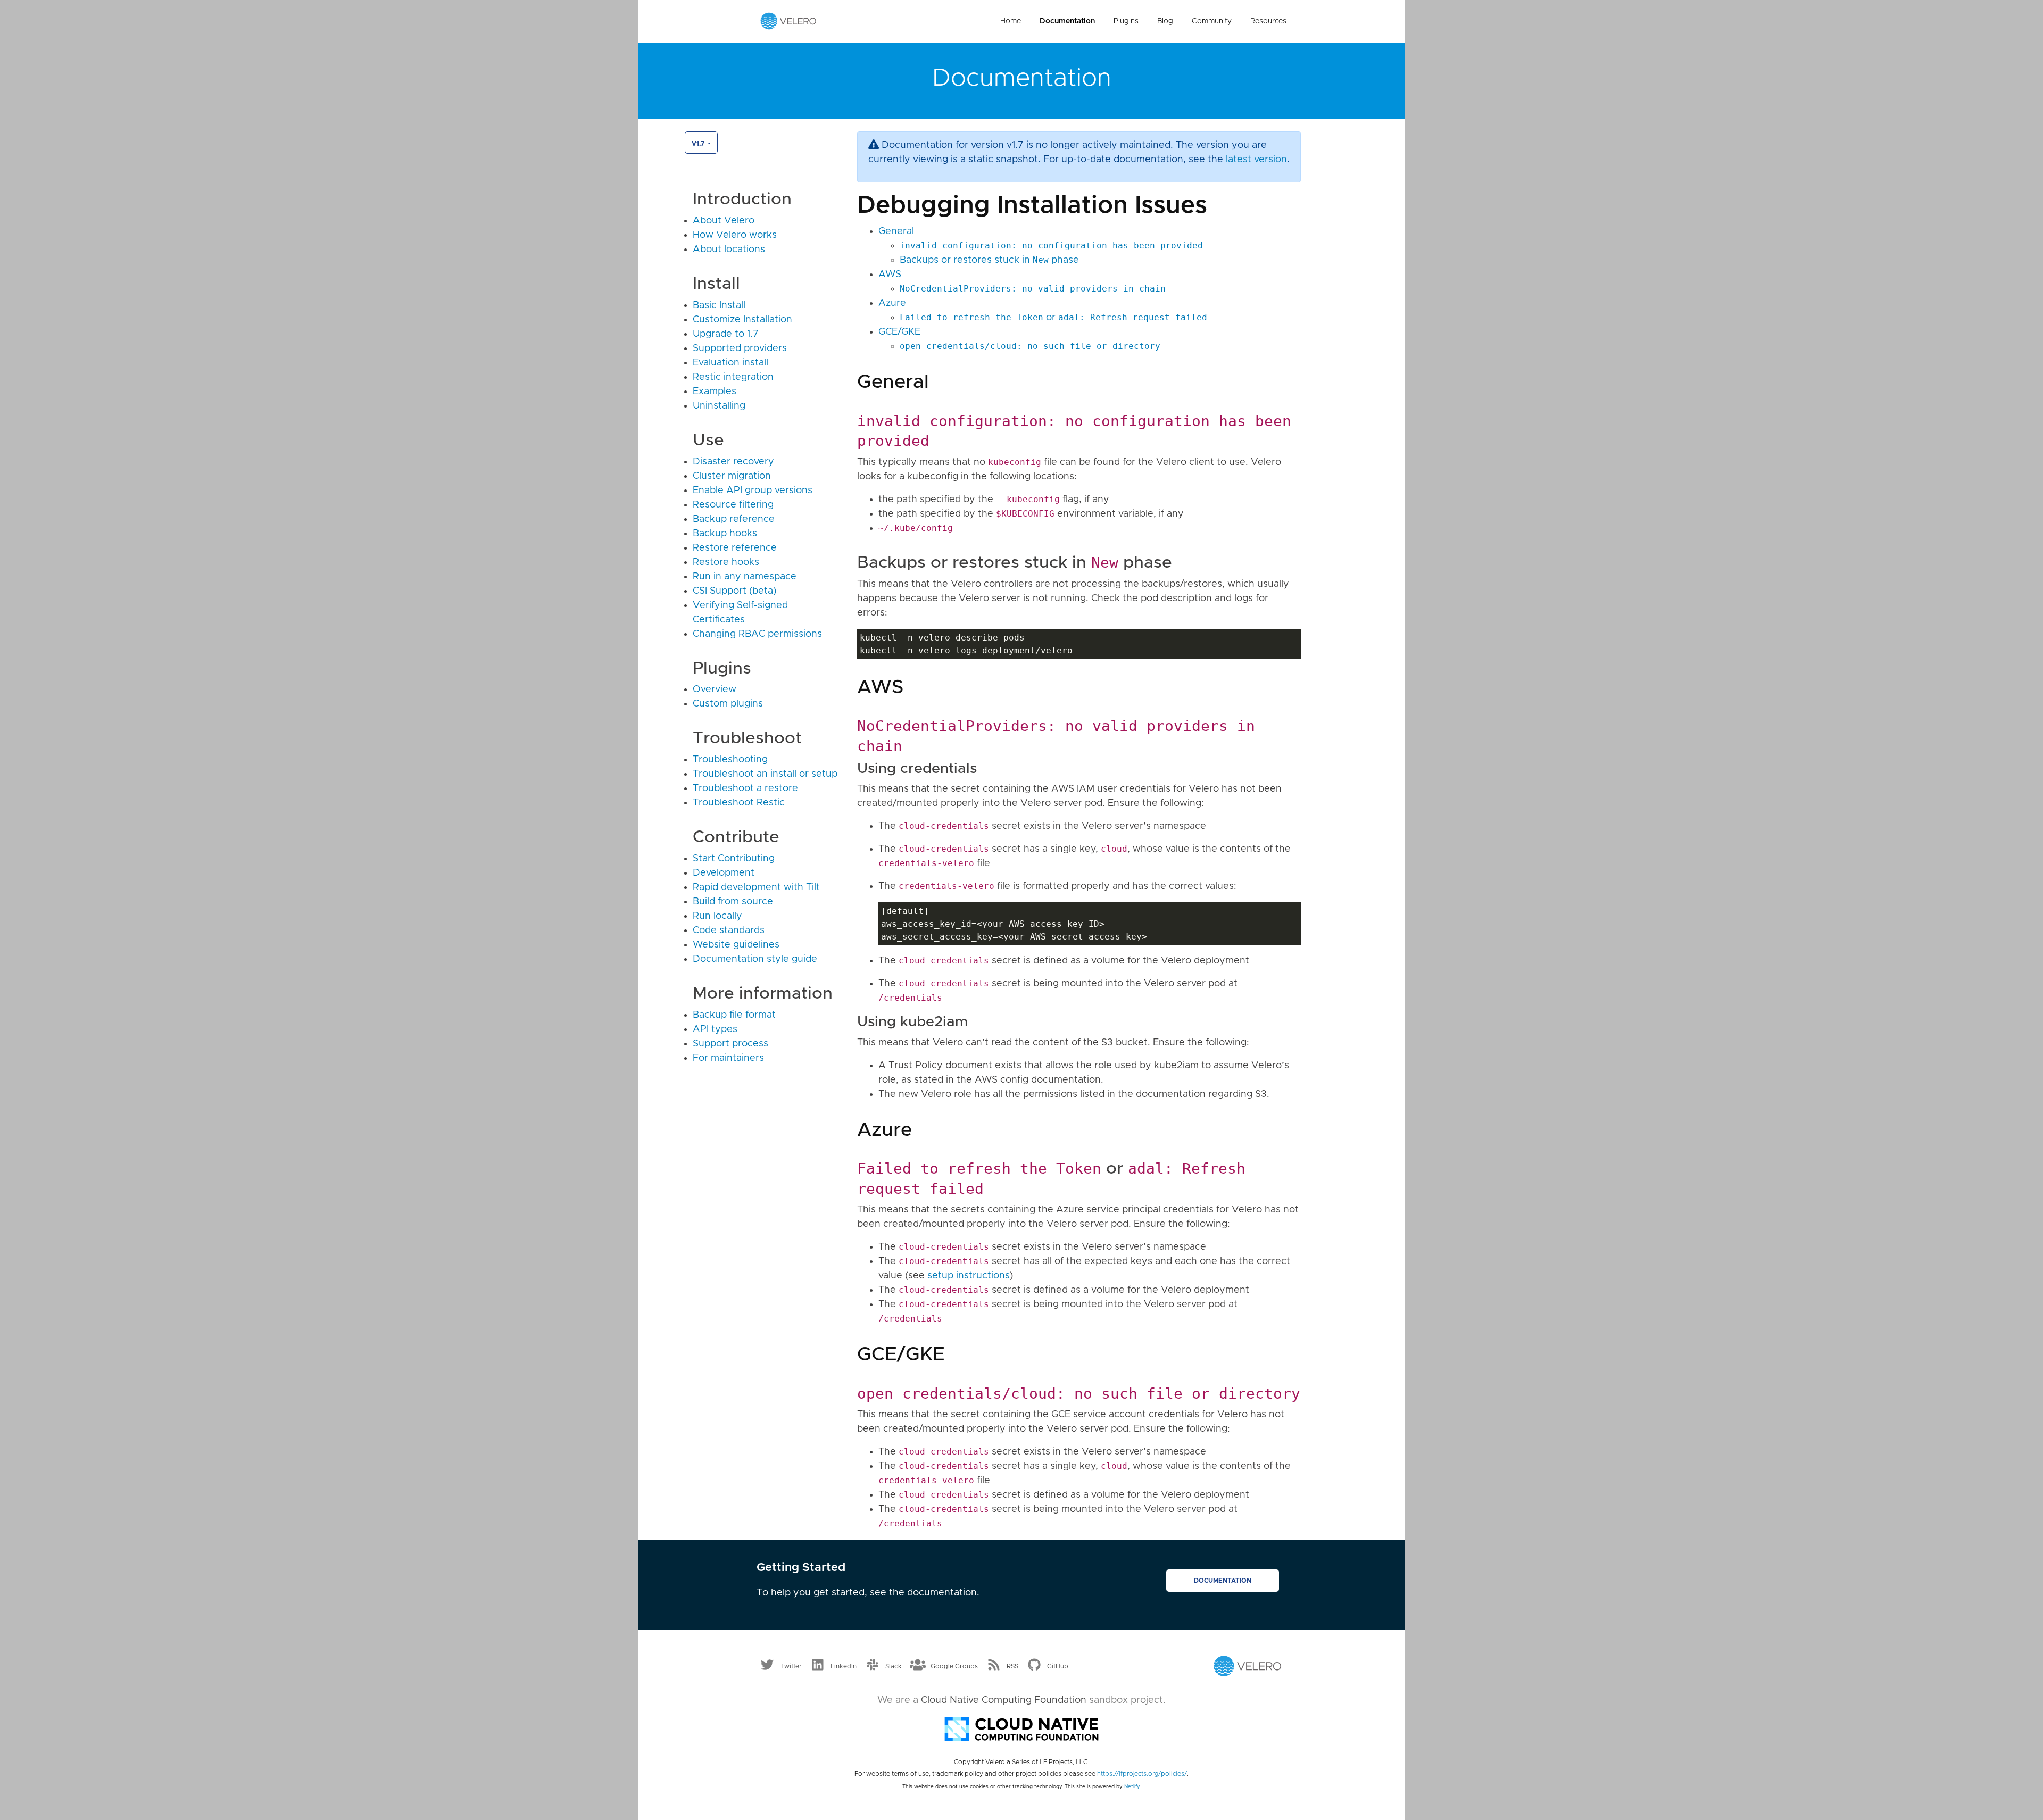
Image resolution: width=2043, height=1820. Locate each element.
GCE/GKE (899, 332)
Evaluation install (730, 363)
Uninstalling (719, 406)
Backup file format (734, 1015)
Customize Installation (742, 320)
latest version (1256, 160)
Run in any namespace (745, 577)
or (1053, 318)
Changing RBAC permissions (757, 634)
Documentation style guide (755, 959)
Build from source (733, 902)
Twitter (791, 1666)
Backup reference (734, 519)
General (896, 231)
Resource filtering (733, 505)
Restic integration (733, 377)
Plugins (1126, 21)
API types (715, 1029)
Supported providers (740, 348)
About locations (729, 250)
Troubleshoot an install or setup (765, 774)
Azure (892, 303)
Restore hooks (726, 562)
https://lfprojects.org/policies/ (1142, 1774)
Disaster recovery (733, 462)
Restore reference (735, 548)
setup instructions (969, 1276)
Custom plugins (728, 704)
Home (1011, 21)
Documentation (1067, 21)
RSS (1012, 1666)
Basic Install (719, 305)
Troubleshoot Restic (739, 803)
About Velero (724, 221)
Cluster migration (732, 476)
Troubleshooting (730, 760)
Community (1212, 21)
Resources (1268, 21)
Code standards (729, 930)
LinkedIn (844, 1666)
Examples (715, 392)
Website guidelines (736, 945)
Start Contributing (734, 859)
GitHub (1058, 1666)
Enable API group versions (753, 491)
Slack (894, 1666)
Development (724, 873)
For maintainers (728, 1058)
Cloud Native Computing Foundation (1004, 1700)
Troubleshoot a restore (745, 788)
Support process (730, 1044)
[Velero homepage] (788, 21)
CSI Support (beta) (734, 591)
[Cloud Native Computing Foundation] (1021, 1728)
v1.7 (699, 144)
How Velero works (735, 235)
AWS (890, 275)
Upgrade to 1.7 (726, 334)
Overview (715, 689)
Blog (1165, 21)
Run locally (717, 916)
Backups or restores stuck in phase (989, 260)
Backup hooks (725, 534)
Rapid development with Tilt (756, 887)
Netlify (1132, 1786)
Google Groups (954, 1666)
